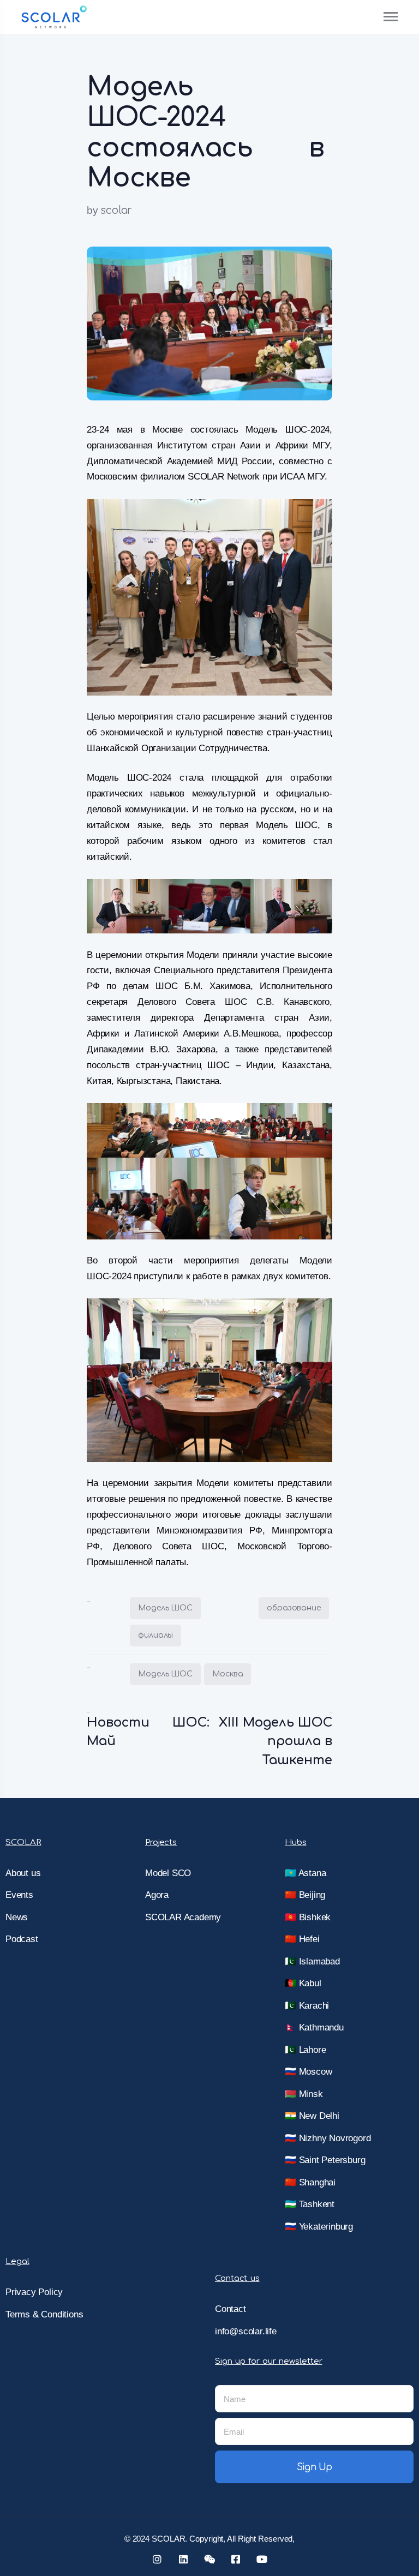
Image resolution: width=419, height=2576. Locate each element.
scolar (116, 210)
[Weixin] (209, 2559)
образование (294, 1608)
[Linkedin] (183, 2559)
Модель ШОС (165, 1608)
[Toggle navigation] (391, 17)
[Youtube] (262, 2559)
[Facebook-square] (236, 2559)
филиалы (155, 1635)
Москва (228, 1674)
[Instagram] (157, 2559)
